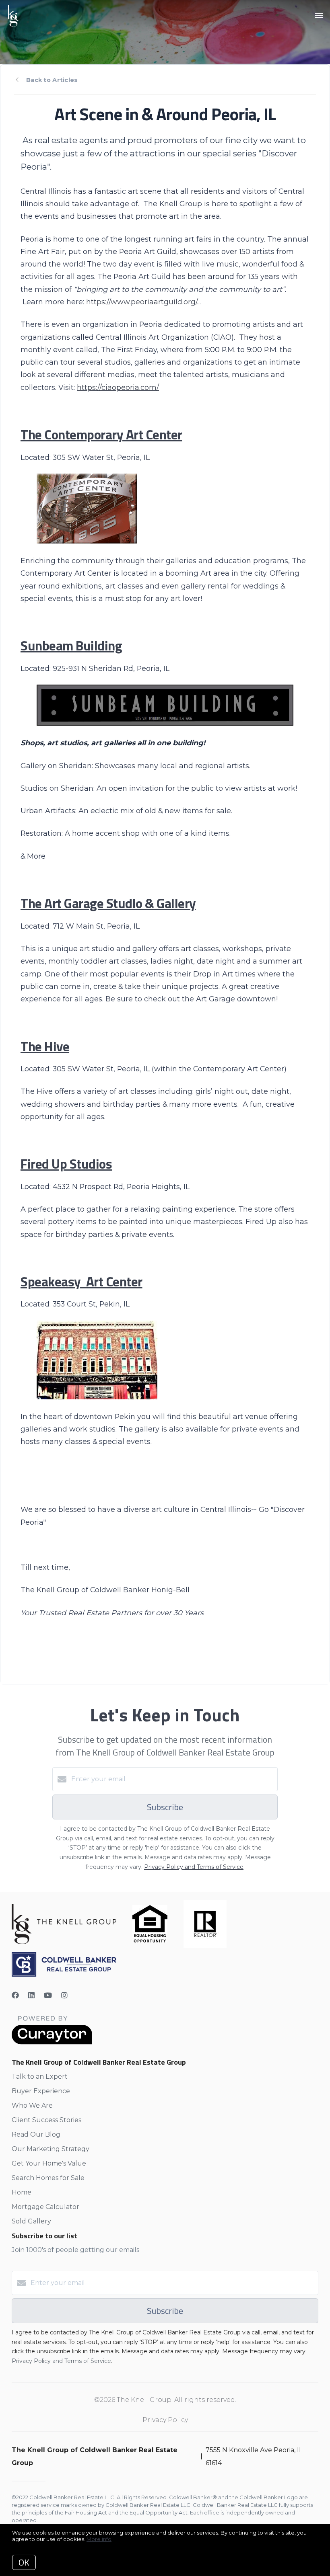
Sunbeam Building (71, 645)
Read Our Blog (36, 2134)
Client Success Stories (46, 2120)
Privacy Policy (165, 2420)
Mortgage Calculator (45, 2207)
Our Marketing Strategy (51, 2149)
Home (22, 2192)
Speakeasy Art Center (81, 1281)
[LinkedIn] (31, 1996)
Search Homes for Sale (48, 2178)
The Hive (45, 1046)
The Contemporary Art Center (101, 434)
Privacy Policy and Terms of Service (194, 1867)
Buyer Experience (41, 2091)
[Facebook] (15, 1996)
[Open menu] (319, 16)
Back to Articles (52, 80)
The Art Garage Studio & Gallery (108, 903)
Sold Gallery (31, 2221)
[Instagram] (64, 1996)
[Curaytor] (52, 2042)
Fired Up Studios (66, 1164)
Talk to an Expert (40, 2077)
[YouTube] (48, 1996)
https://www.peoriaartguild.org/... (143, 302)
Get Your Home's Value (49, 2163)
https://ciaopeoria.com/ (118, 387)
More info (99, 2539)
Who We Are (32, 2105)
